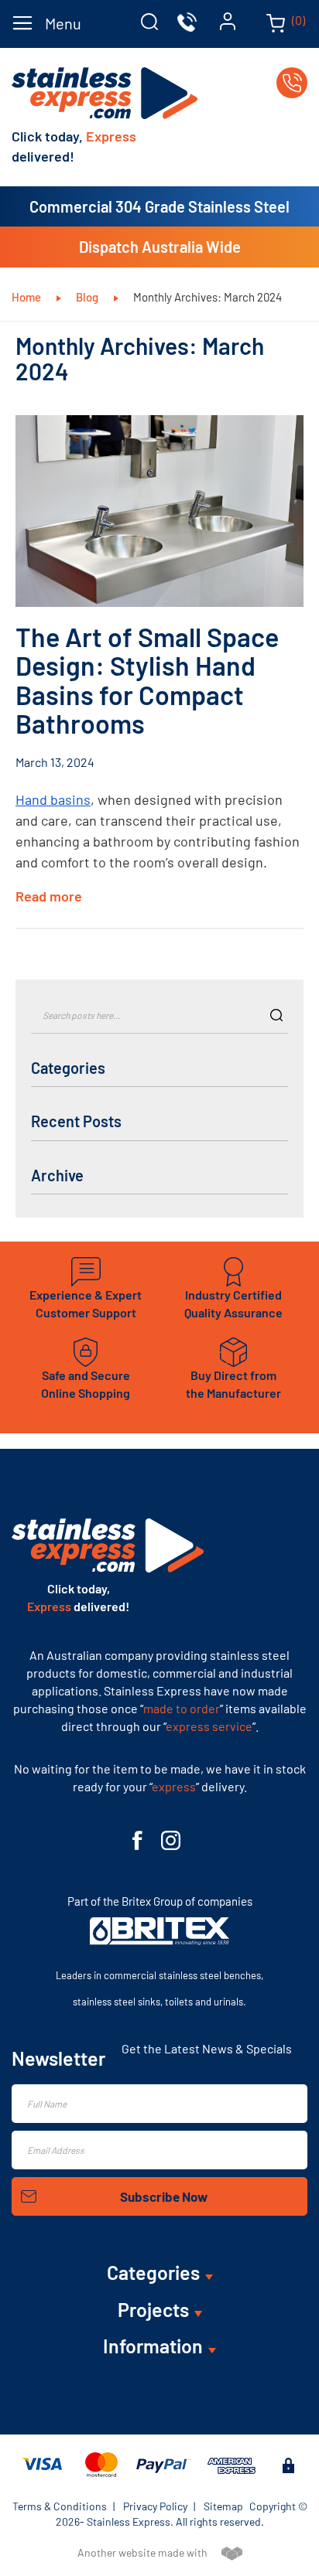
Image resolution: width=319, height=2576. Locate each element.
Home (27, 297)
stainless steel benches (210, 1975)
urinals (228, 2002)
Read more (50, 896)
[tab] (149, 22)
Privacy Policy (155, 2506)
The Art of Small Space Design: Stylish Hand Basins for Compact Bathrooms (147, 680)
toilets (179, 2002)
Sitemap (223, 2506)
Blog (88, 297)
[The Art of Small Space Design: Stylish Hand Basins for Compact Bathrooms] (159, 511)
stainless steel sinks (117, 2002)
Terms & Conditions (60, 2506)
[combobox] (159, 1014)
